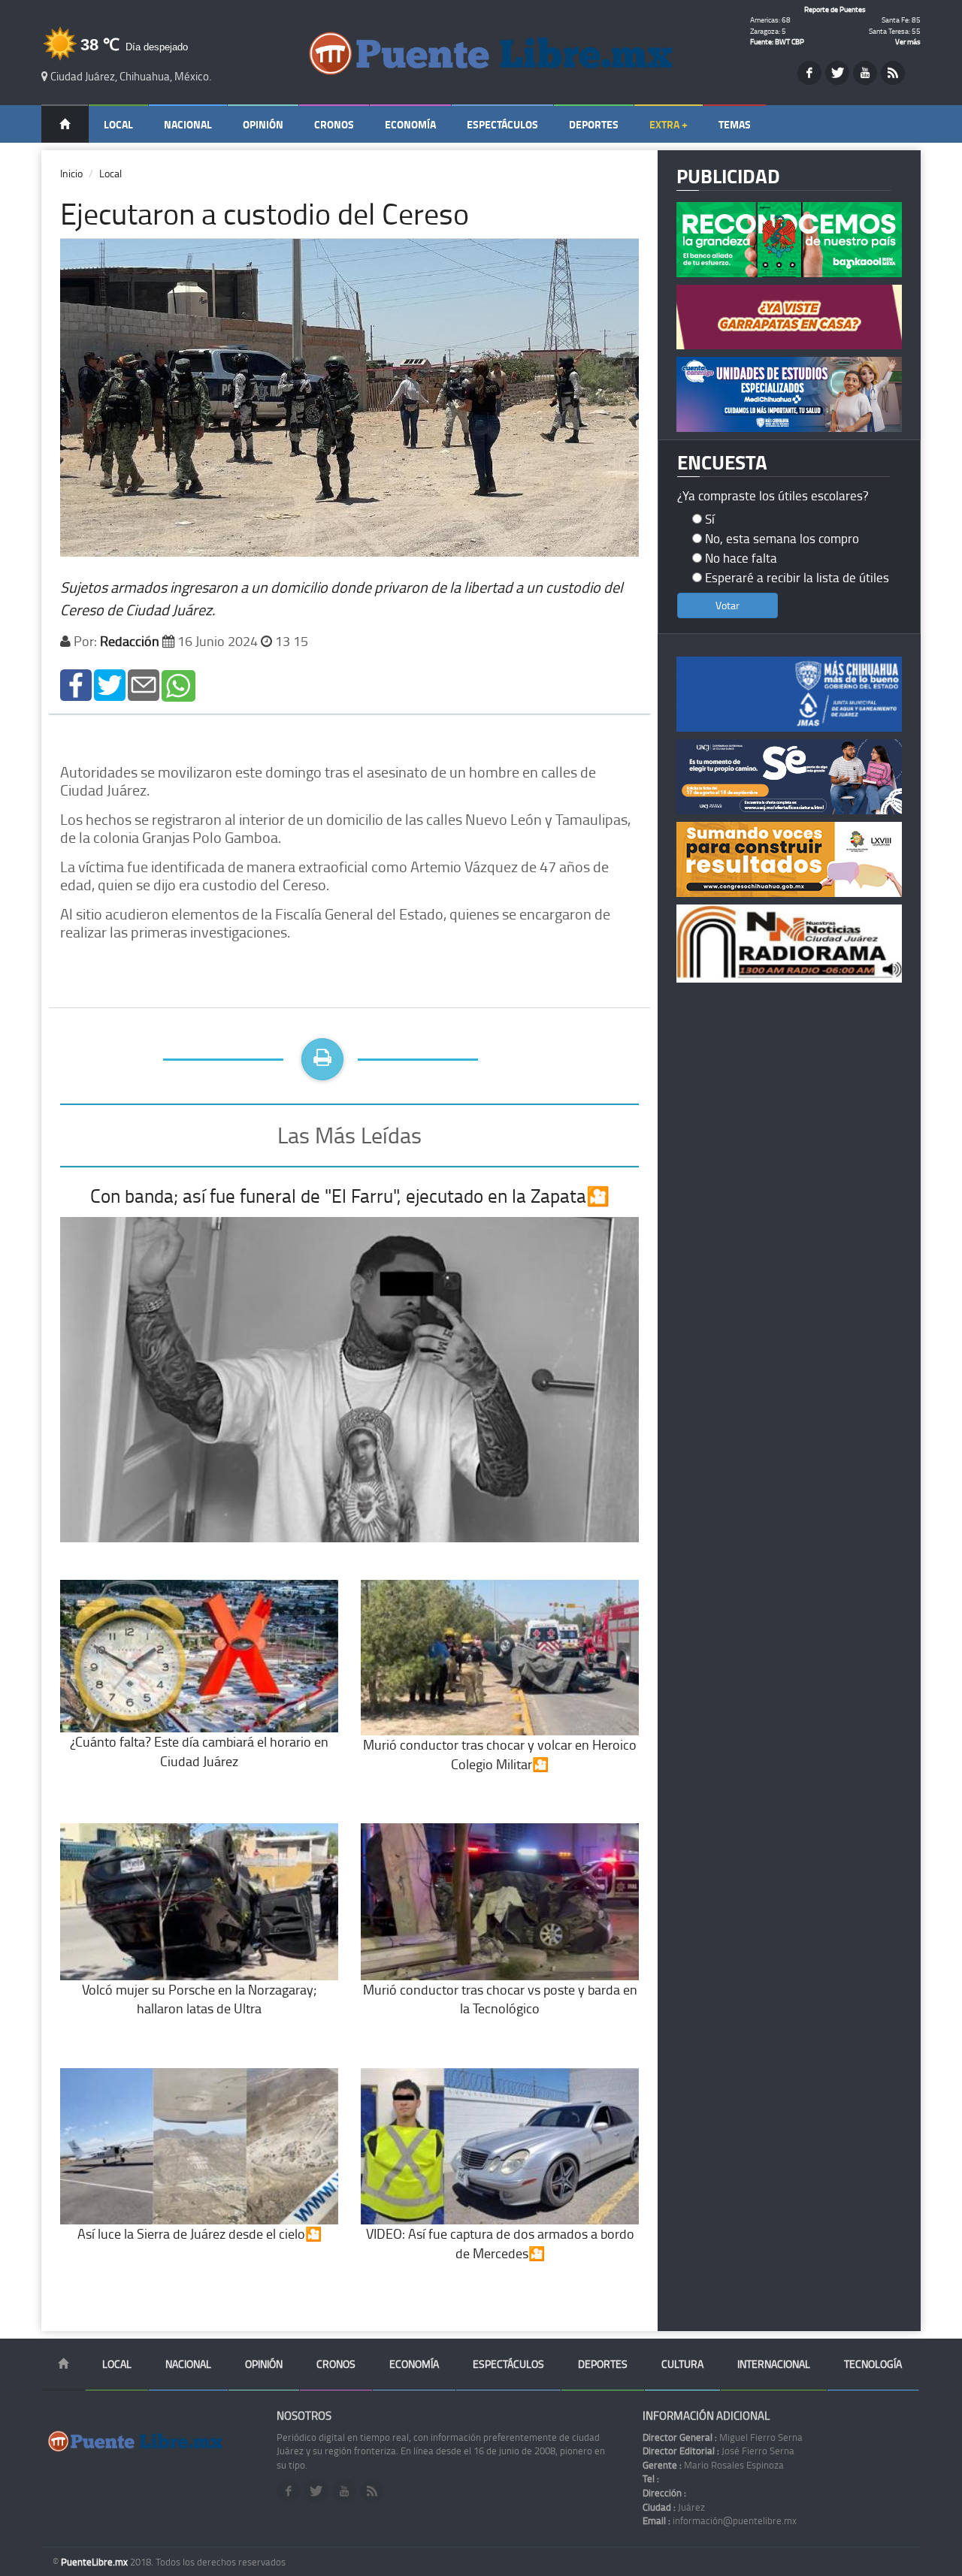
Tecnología (873, 2364)
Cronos (334, 124)
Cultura (682, 2364)
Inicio (71, 173)
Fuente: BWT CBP (777, 41)
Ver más (908, 41)
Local (118, 124)
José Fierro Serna (718, 2451)
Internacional (774, 2364)
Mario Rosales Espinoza (713, 2465)
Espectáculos (502, 124)
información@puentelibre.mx (720, 2520)
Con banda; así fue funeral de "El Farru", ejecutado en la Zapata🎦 (350, 1196)
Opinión (263, 124)
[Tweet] (110, 684)
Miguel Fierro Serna (723, 2437)
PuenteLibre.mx (95, 2562)
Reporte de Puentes (835, 9)
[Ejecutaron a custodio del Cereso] (76, 684)
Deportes (594, 124)
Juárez (674, 2507)
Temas (735, 124)
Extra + (669, 124)
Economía (410, 124)
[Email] (144, 684)
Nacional (188, 124)
